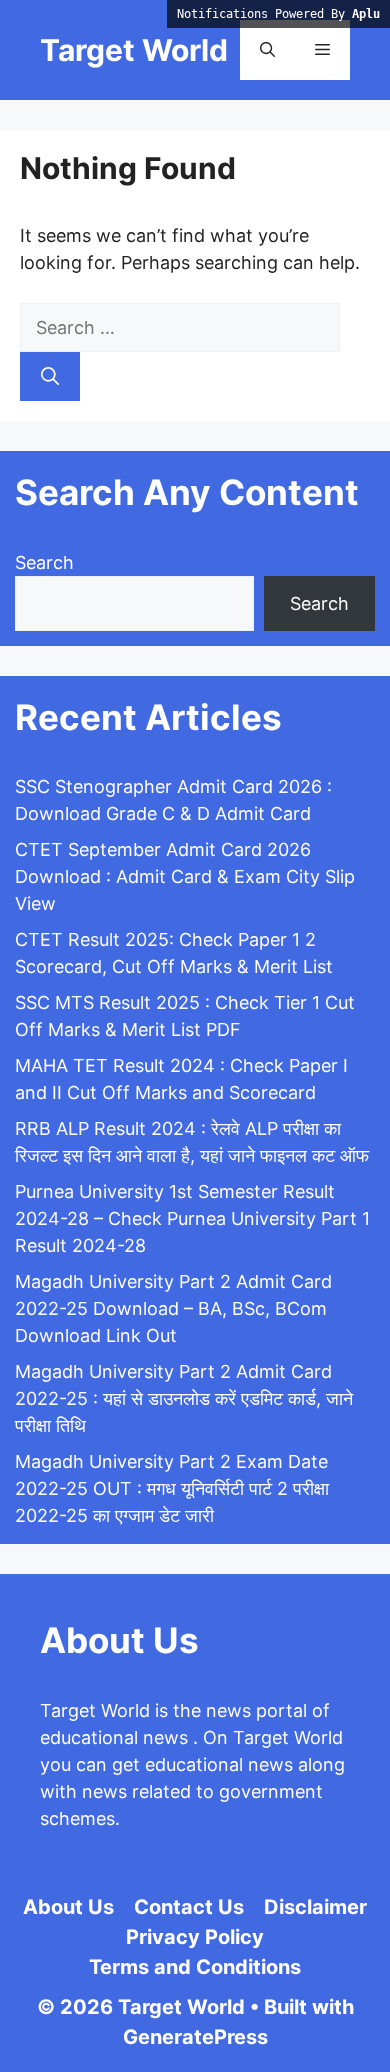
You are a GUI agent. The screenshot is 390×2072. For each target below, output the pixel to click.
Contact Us (189, 1907)
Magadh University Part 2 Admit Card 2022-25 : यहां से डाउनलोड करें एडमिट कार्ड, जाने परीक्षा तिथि (184, 1398)
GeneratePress (195, 2037)
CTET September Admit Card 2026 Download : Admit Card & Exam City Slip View (185, 876)
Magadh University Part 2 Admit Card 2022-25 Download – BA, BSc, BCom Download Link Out (173, 1308)
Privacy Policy (195, 1937)
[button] (267, 50)
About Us (68, 1907)
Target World (134, 50)
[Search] (50, 376)
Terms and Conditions (195, 1967)
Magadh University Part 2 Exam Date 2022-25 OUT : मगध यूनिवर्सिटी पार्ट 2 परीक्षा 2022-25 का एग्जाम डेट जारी (172, 1488)
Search (44, 562)
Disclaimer (315, 1907)
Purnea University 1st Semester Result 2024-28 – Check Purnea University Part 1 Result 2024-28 (192, 1218)
